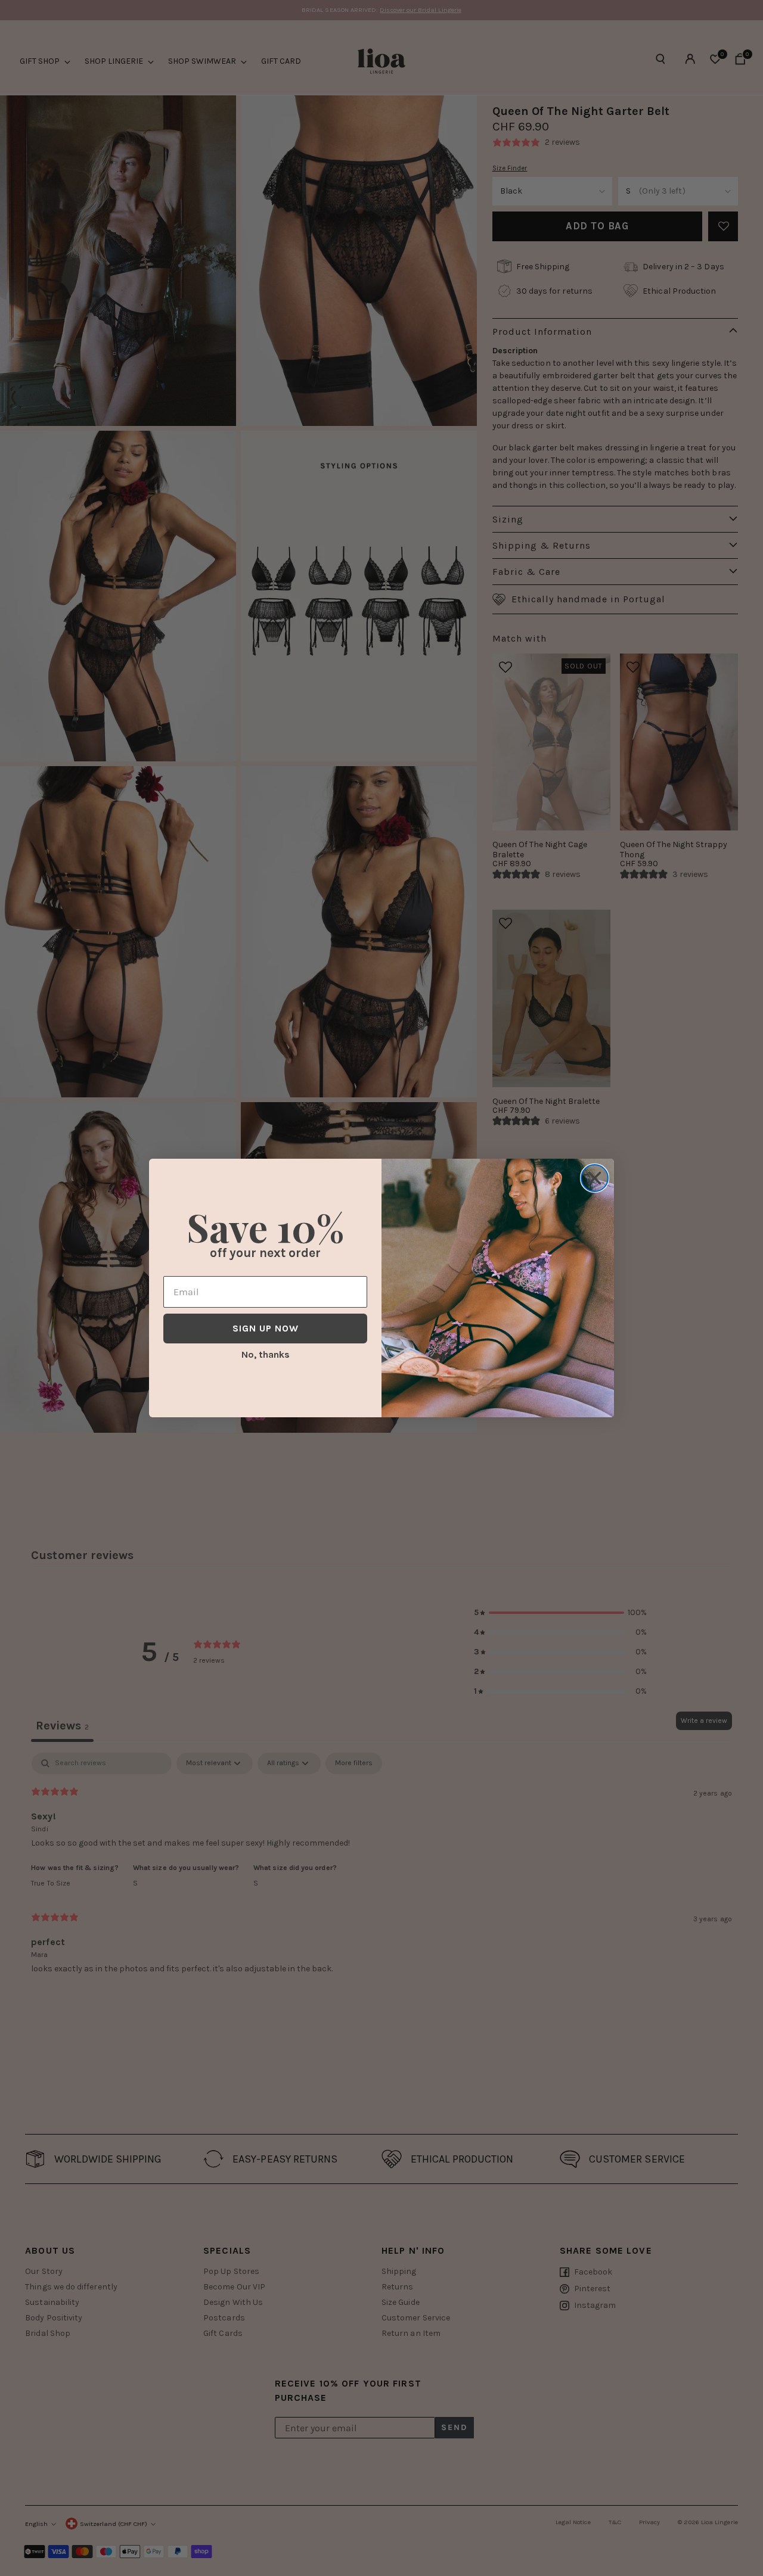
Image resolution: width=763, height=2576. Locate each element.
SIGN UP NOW (266, 1328)
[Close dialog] (595, 1178)
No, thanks (266, 1354)
